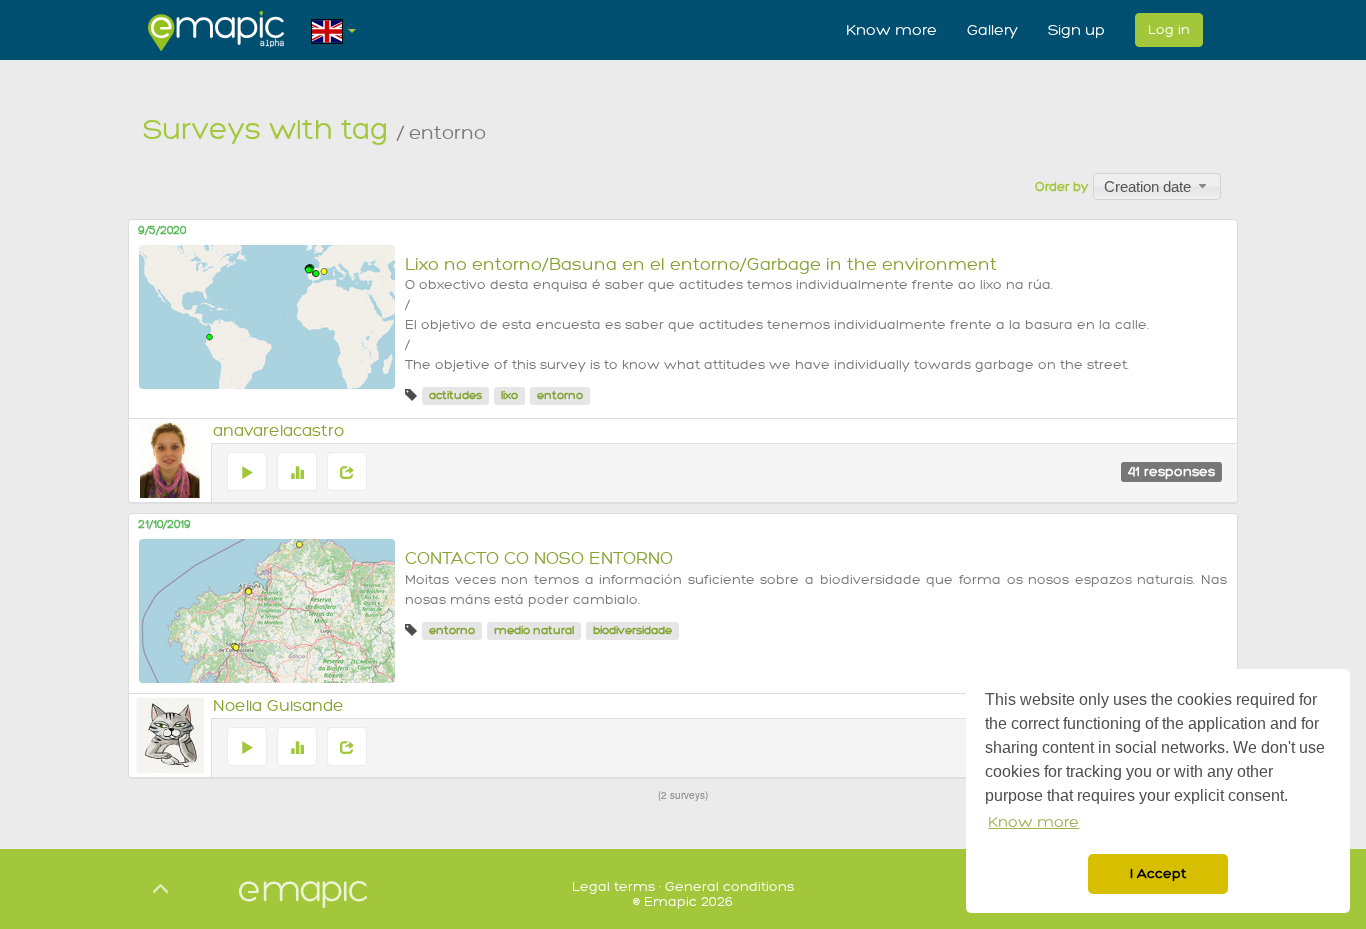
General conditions (729, 886)
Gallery (992, 30)
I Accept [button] (1158, 873)
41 (1171, 471)
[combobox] (1157, 186)
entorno (560, 395)
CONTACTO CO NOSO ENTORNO (539, 558)
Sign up (1076, 30)
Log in (1169, 29)
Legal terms (613, 886)
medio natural (534, 630)
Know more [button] (1033, 822)
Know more (891, 30)
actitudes (455, 395)
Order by (1061, 187)
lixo (509, 395)
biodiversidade (632, 630)
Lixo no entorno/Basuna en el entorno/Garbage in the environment (701, 264)
